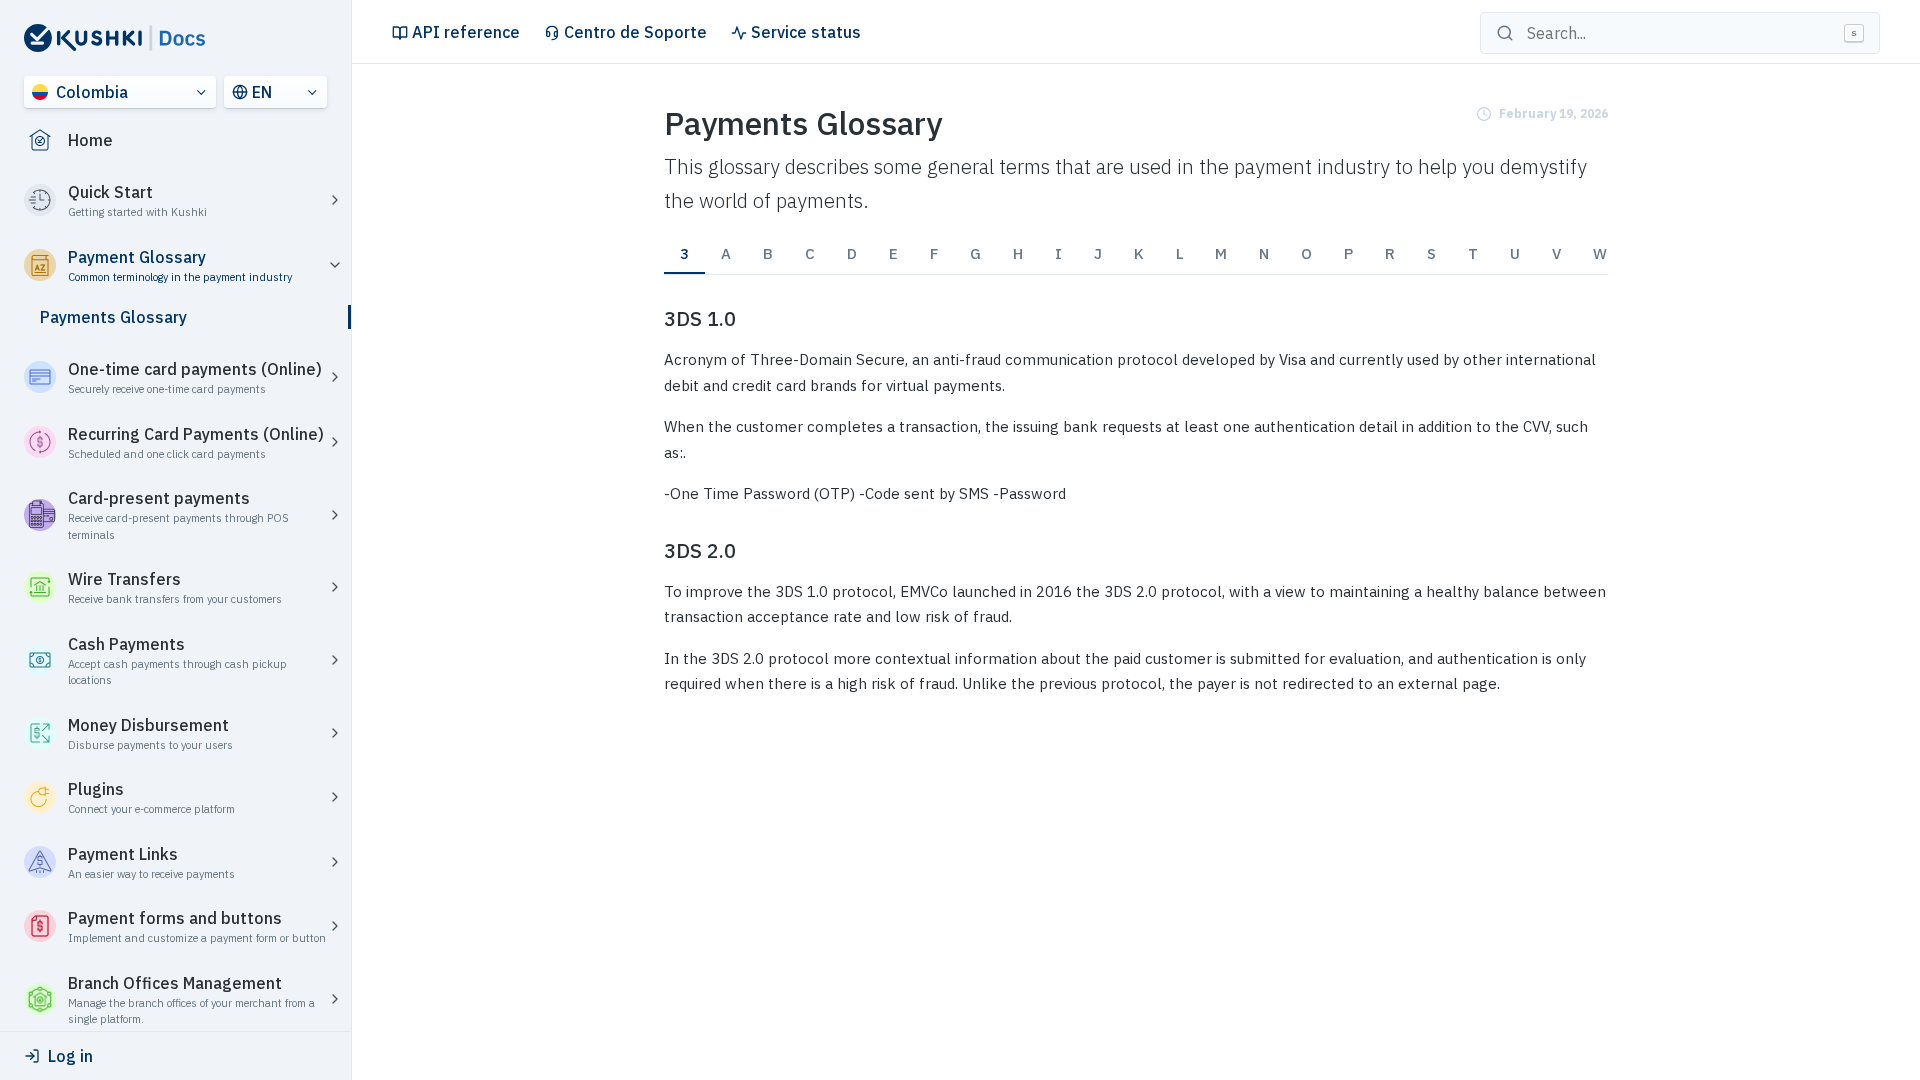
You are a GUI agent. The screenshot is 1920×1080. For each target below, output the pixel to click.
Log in (70, 1056)
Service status (806, 32)
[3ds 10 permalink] (652, 319)
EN (262, 92)
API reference (466, 32)
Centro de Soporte (635, 32)
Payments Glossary (113, 317)
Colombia (92, 92)
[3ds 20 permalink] (652, 551)
